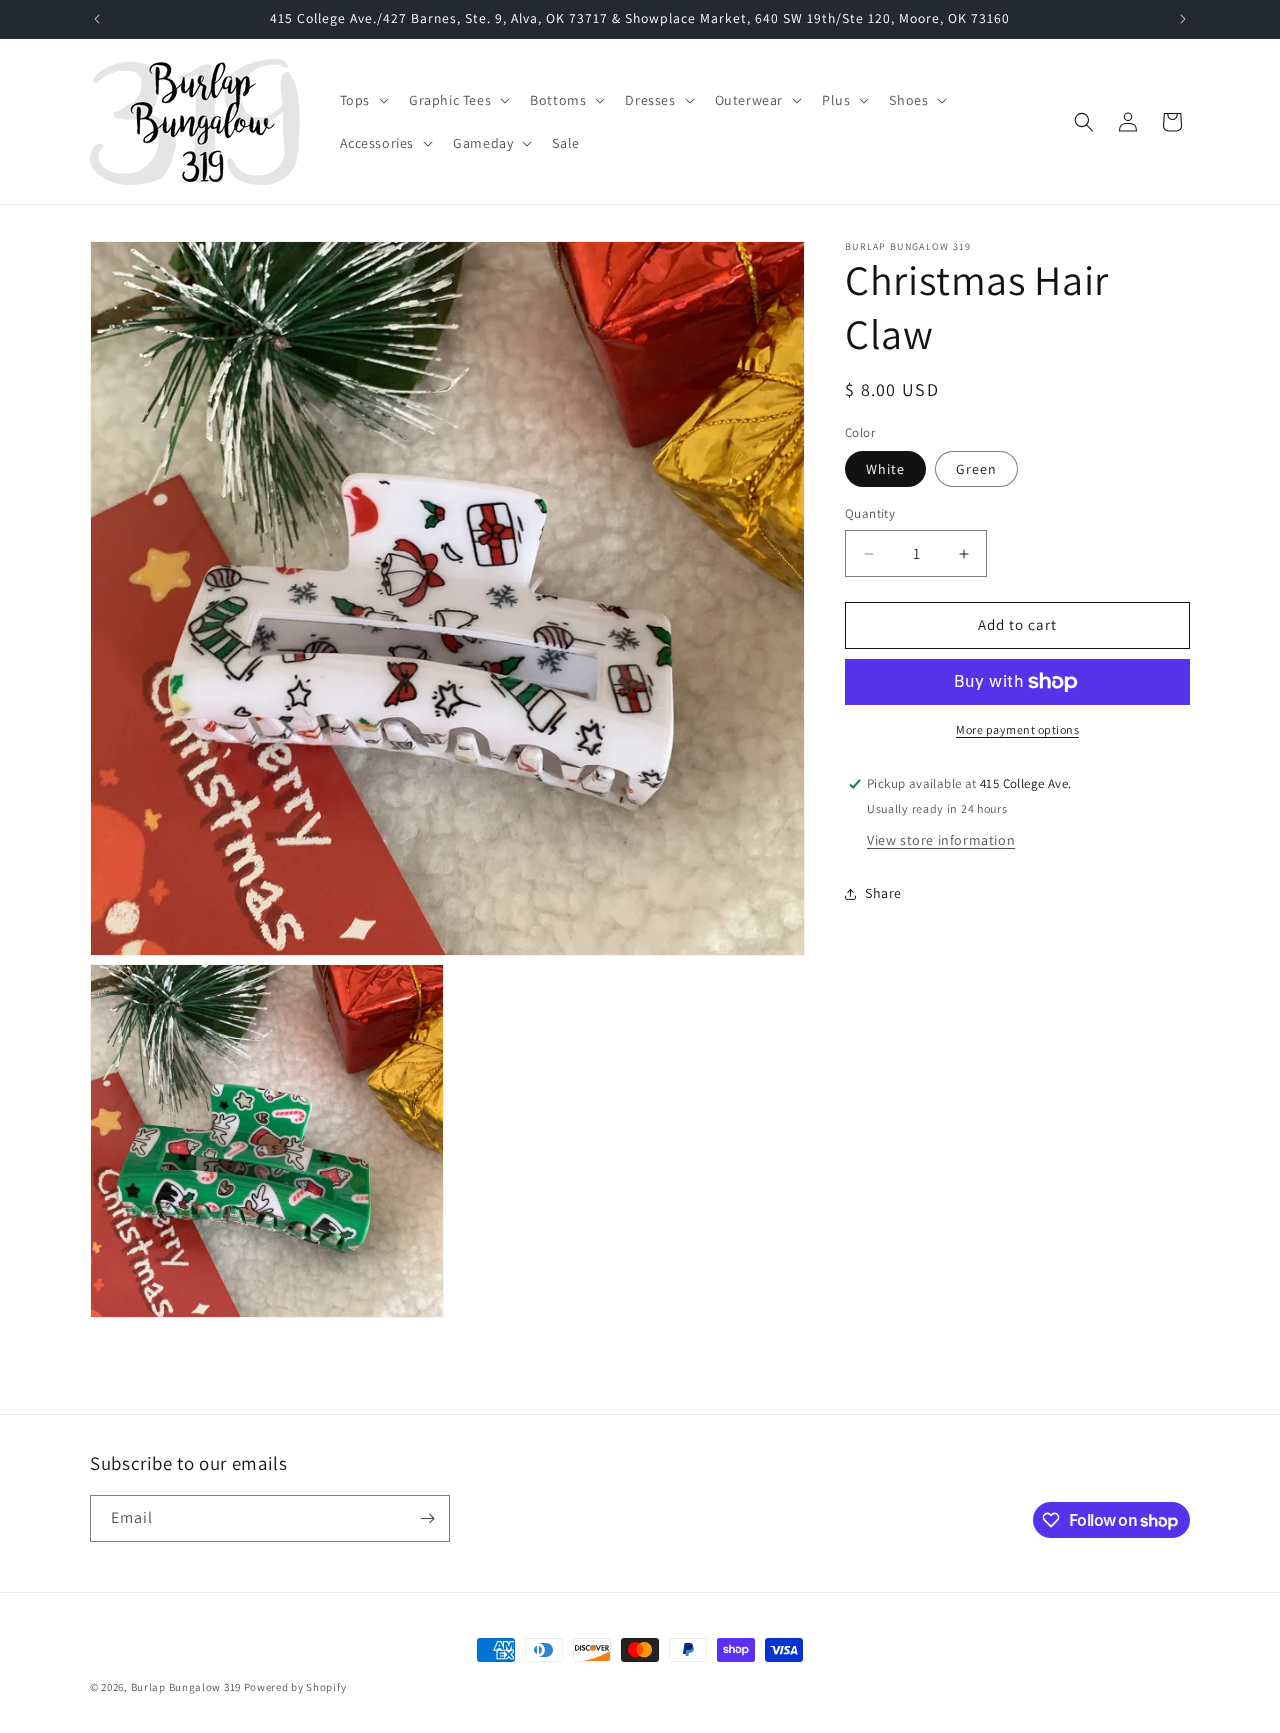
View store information (941, 840)
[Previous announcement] (97, 19)
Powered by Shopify (295, 1687)
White (885, 470)
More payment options (1017, 729)
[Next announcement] (1183, 19)
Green (976, 470)
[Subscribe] (427, 1518)
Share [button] (883, 893)
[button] (362, 100)
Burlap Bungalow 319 (186, 1687)
